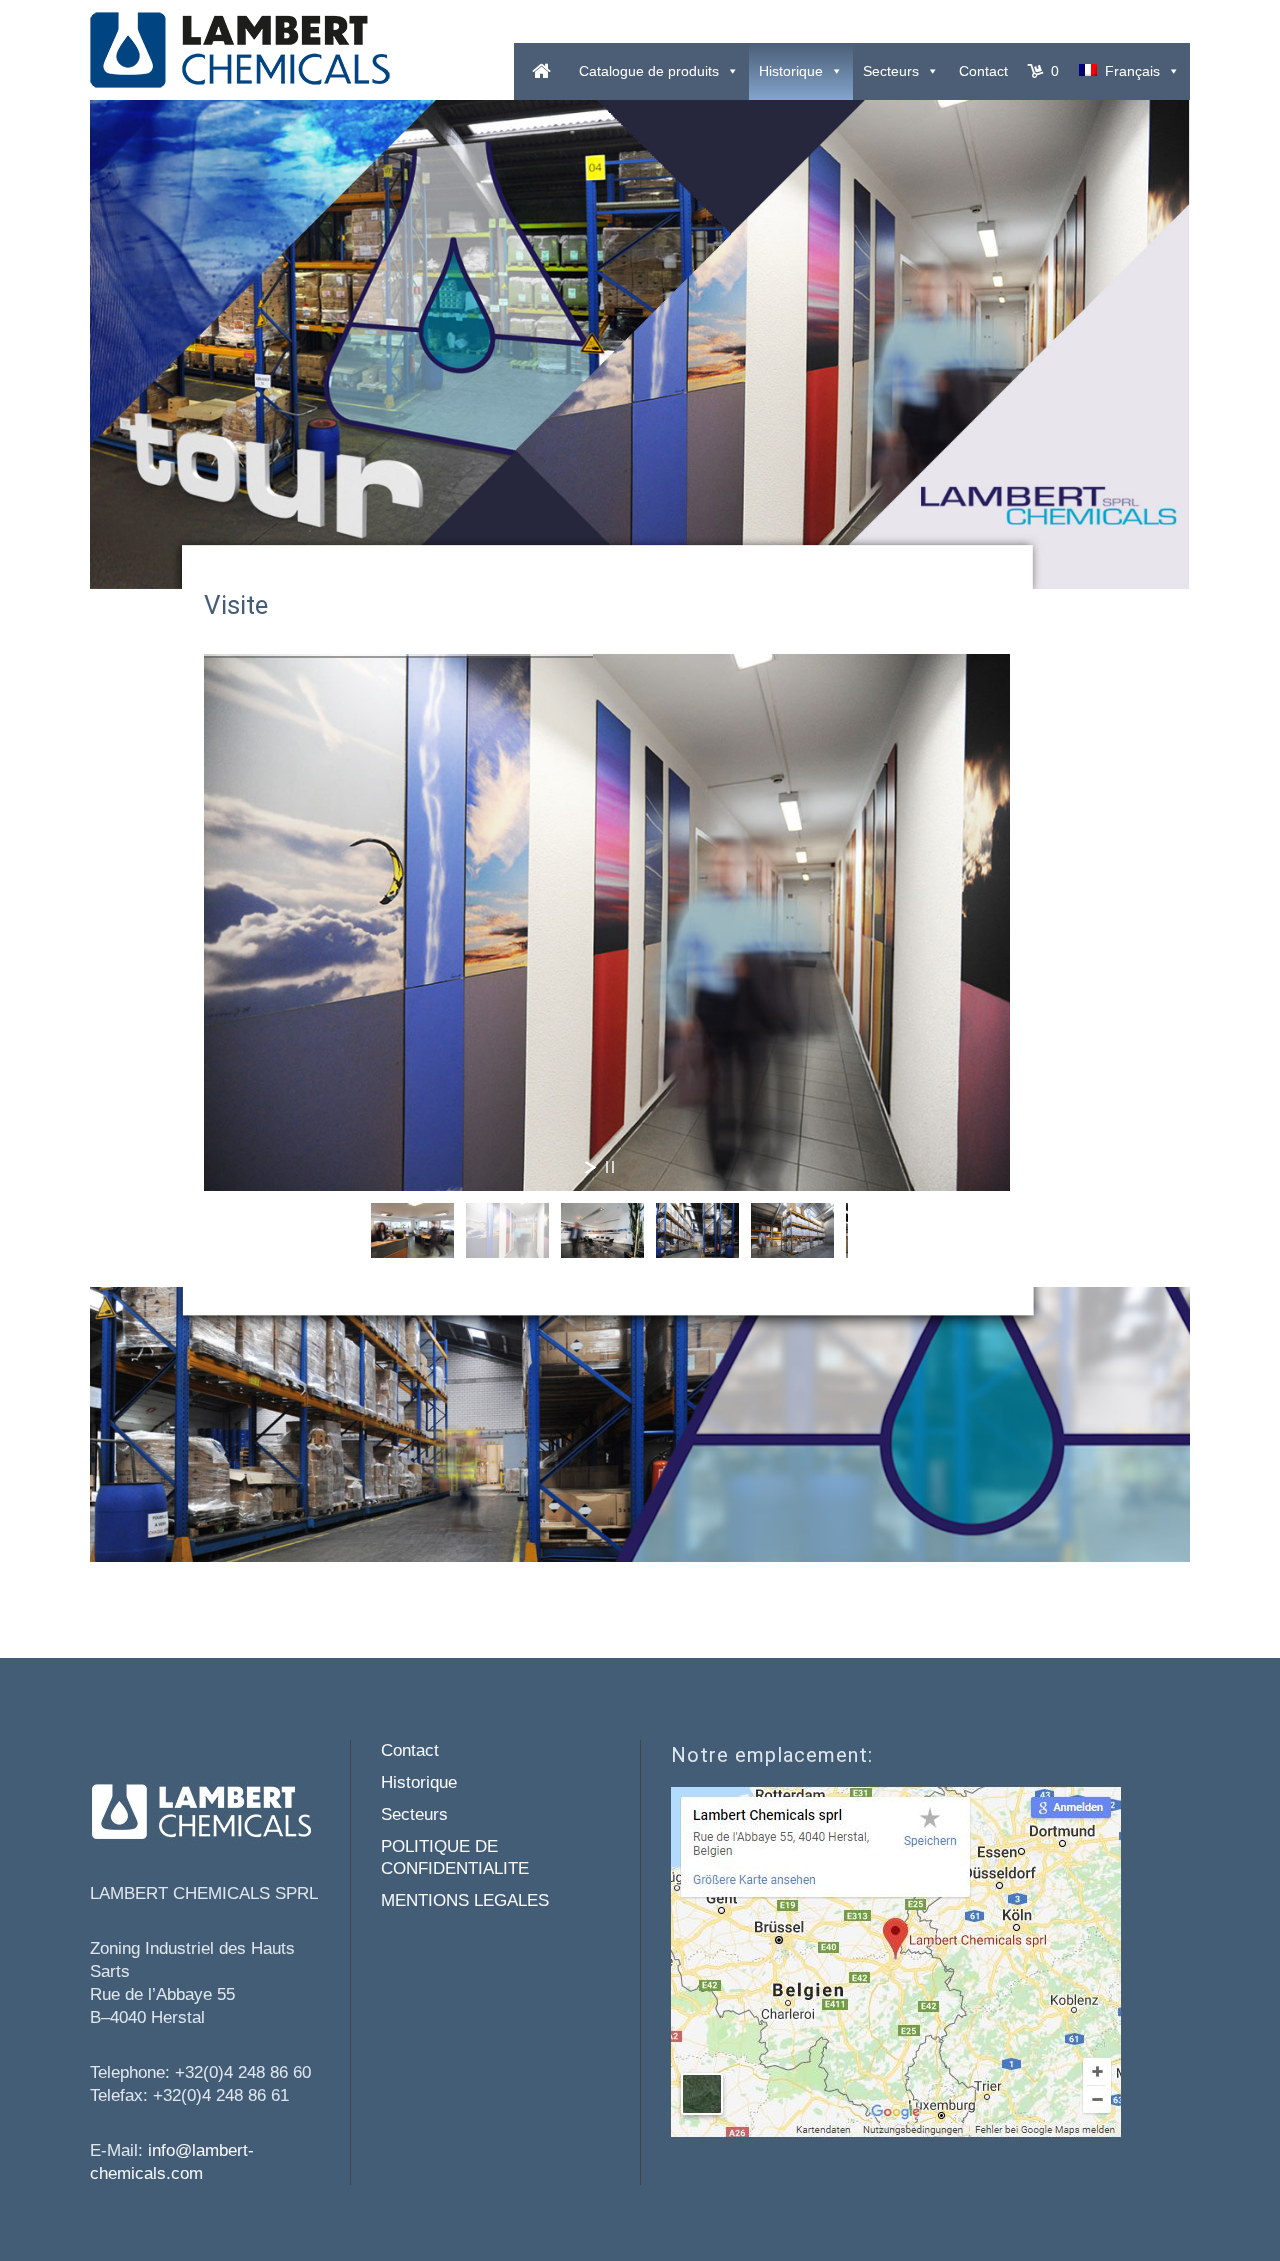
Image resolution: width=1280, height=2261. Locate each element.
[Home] (541, 71)
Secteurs (891, 71)
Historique (791, 71)
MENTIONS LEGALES (465, 1900)
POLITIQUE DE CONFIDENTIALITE (455, 1857)
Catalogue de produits (649, 71)
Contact (983, 71)
